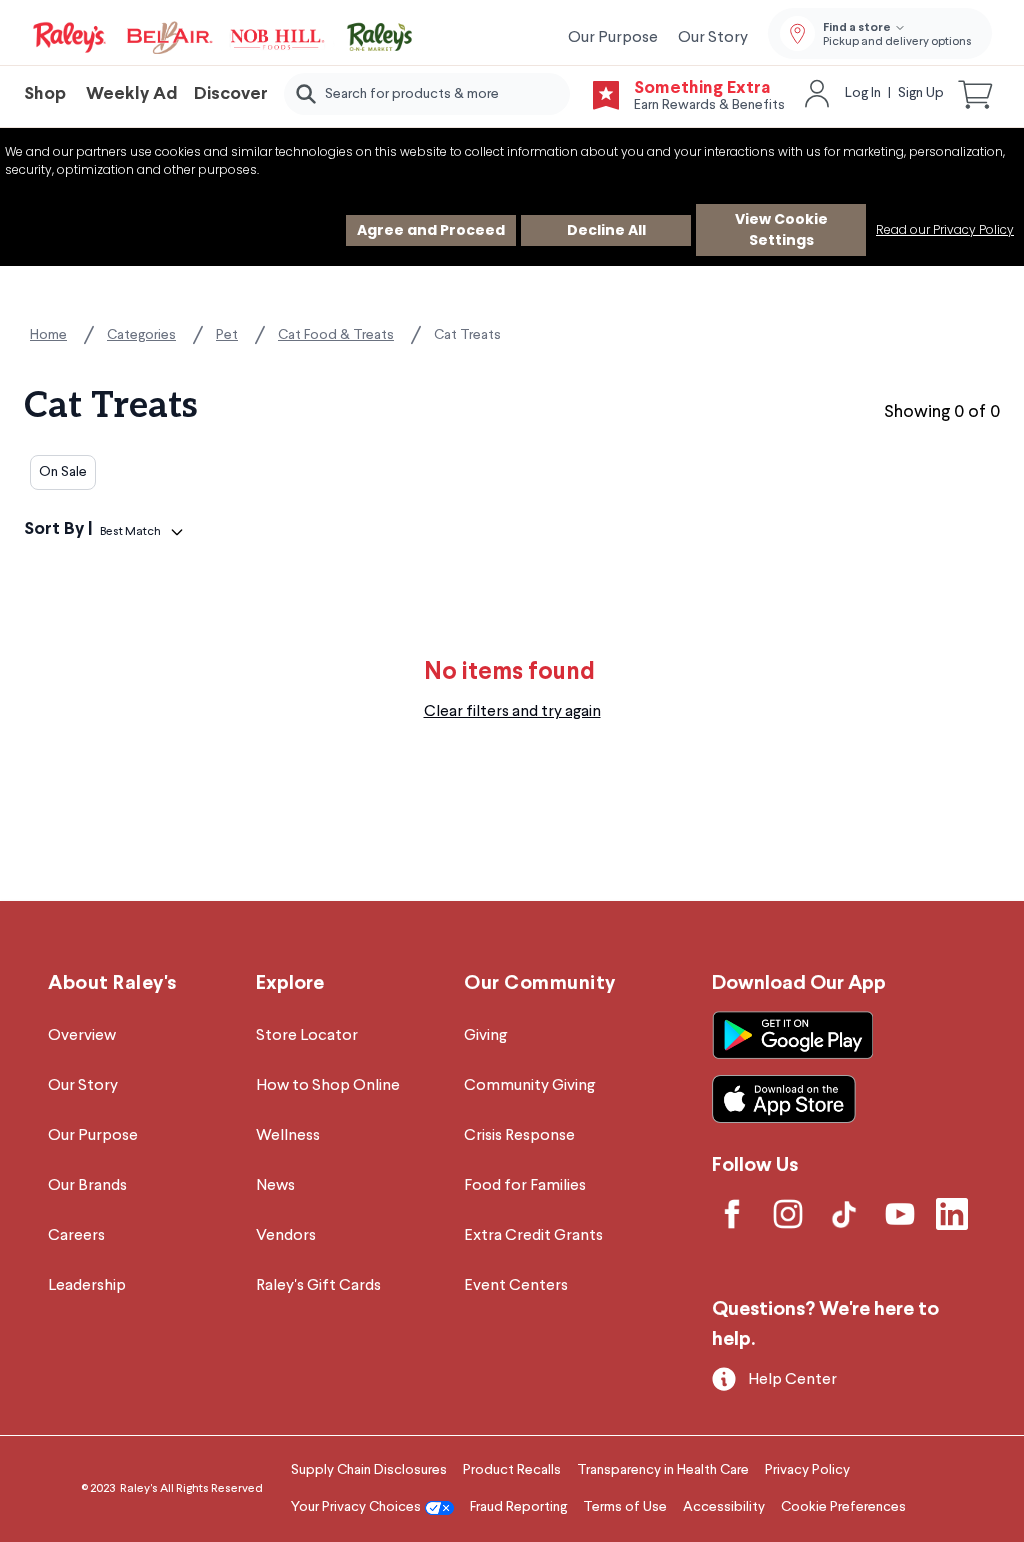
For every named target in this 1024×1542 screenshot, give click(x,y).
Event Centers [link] (516, 1286)
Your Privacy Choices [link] (356, 1507)
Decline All (606, 230)
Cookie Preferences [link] (843, 1507)
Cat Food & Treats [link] (336, 335)
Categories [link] (141, 335)
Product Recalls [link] (512, 1470)
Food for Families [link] (525, 1186)
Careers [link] (76, 1236)
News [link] (275, 1186)
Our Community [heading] (540, 983)
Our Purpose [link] (613, 38)
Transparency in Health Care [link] (663, 1470)
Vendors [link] (286, 1236)
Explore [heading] (290, 983)
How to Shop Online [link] (328, 1086)
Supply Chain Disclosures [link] (369, 1470)
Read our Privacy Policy (945, 229)
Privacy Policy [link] (807, 1470)
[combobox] (427, 94)
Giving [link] (485, 1036)
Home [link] (48, 335)
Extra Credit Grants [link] (533, 1236)
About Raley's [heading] (112, 983)
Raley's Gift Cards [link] (318, 1286)
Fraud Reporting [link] (518, 1507)
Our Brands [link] (87, 1186)
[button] (976, 94)
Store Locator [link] (307, 1036)
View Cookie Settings (781, 229)
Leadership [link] (87, 1286)
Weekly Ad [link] (132, 94)
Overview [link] (82, 1036)
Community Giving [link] (529, 1086)
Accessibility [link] (724, 1507)
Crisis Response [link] (519, 1136)
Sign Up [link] (921, 93)
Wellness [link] (288, 1136)
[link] (224, 38)
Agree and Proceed (431, 230)
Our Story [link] (713, 38)
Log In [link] (863, 93)
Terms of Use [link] (625, 1507)
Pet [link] (227, 335)
